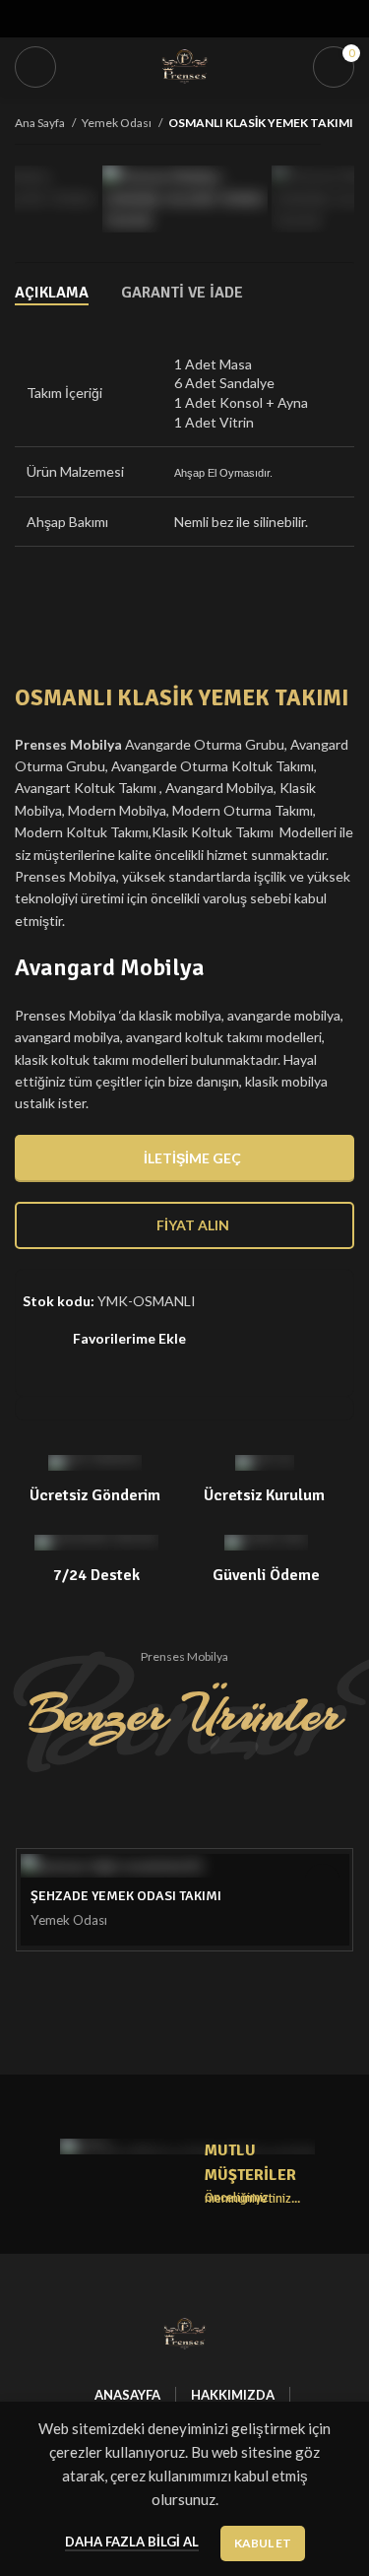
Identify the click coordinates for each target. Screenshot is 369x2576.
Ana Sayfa (41, 123)
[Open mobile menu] (35, 67)
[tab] (52, 293)
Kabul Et (263, 2543)
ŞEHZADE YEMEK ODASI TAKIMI (126, 1896)
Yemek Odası (118, 123)
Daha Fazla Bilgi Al (132, 2542)
